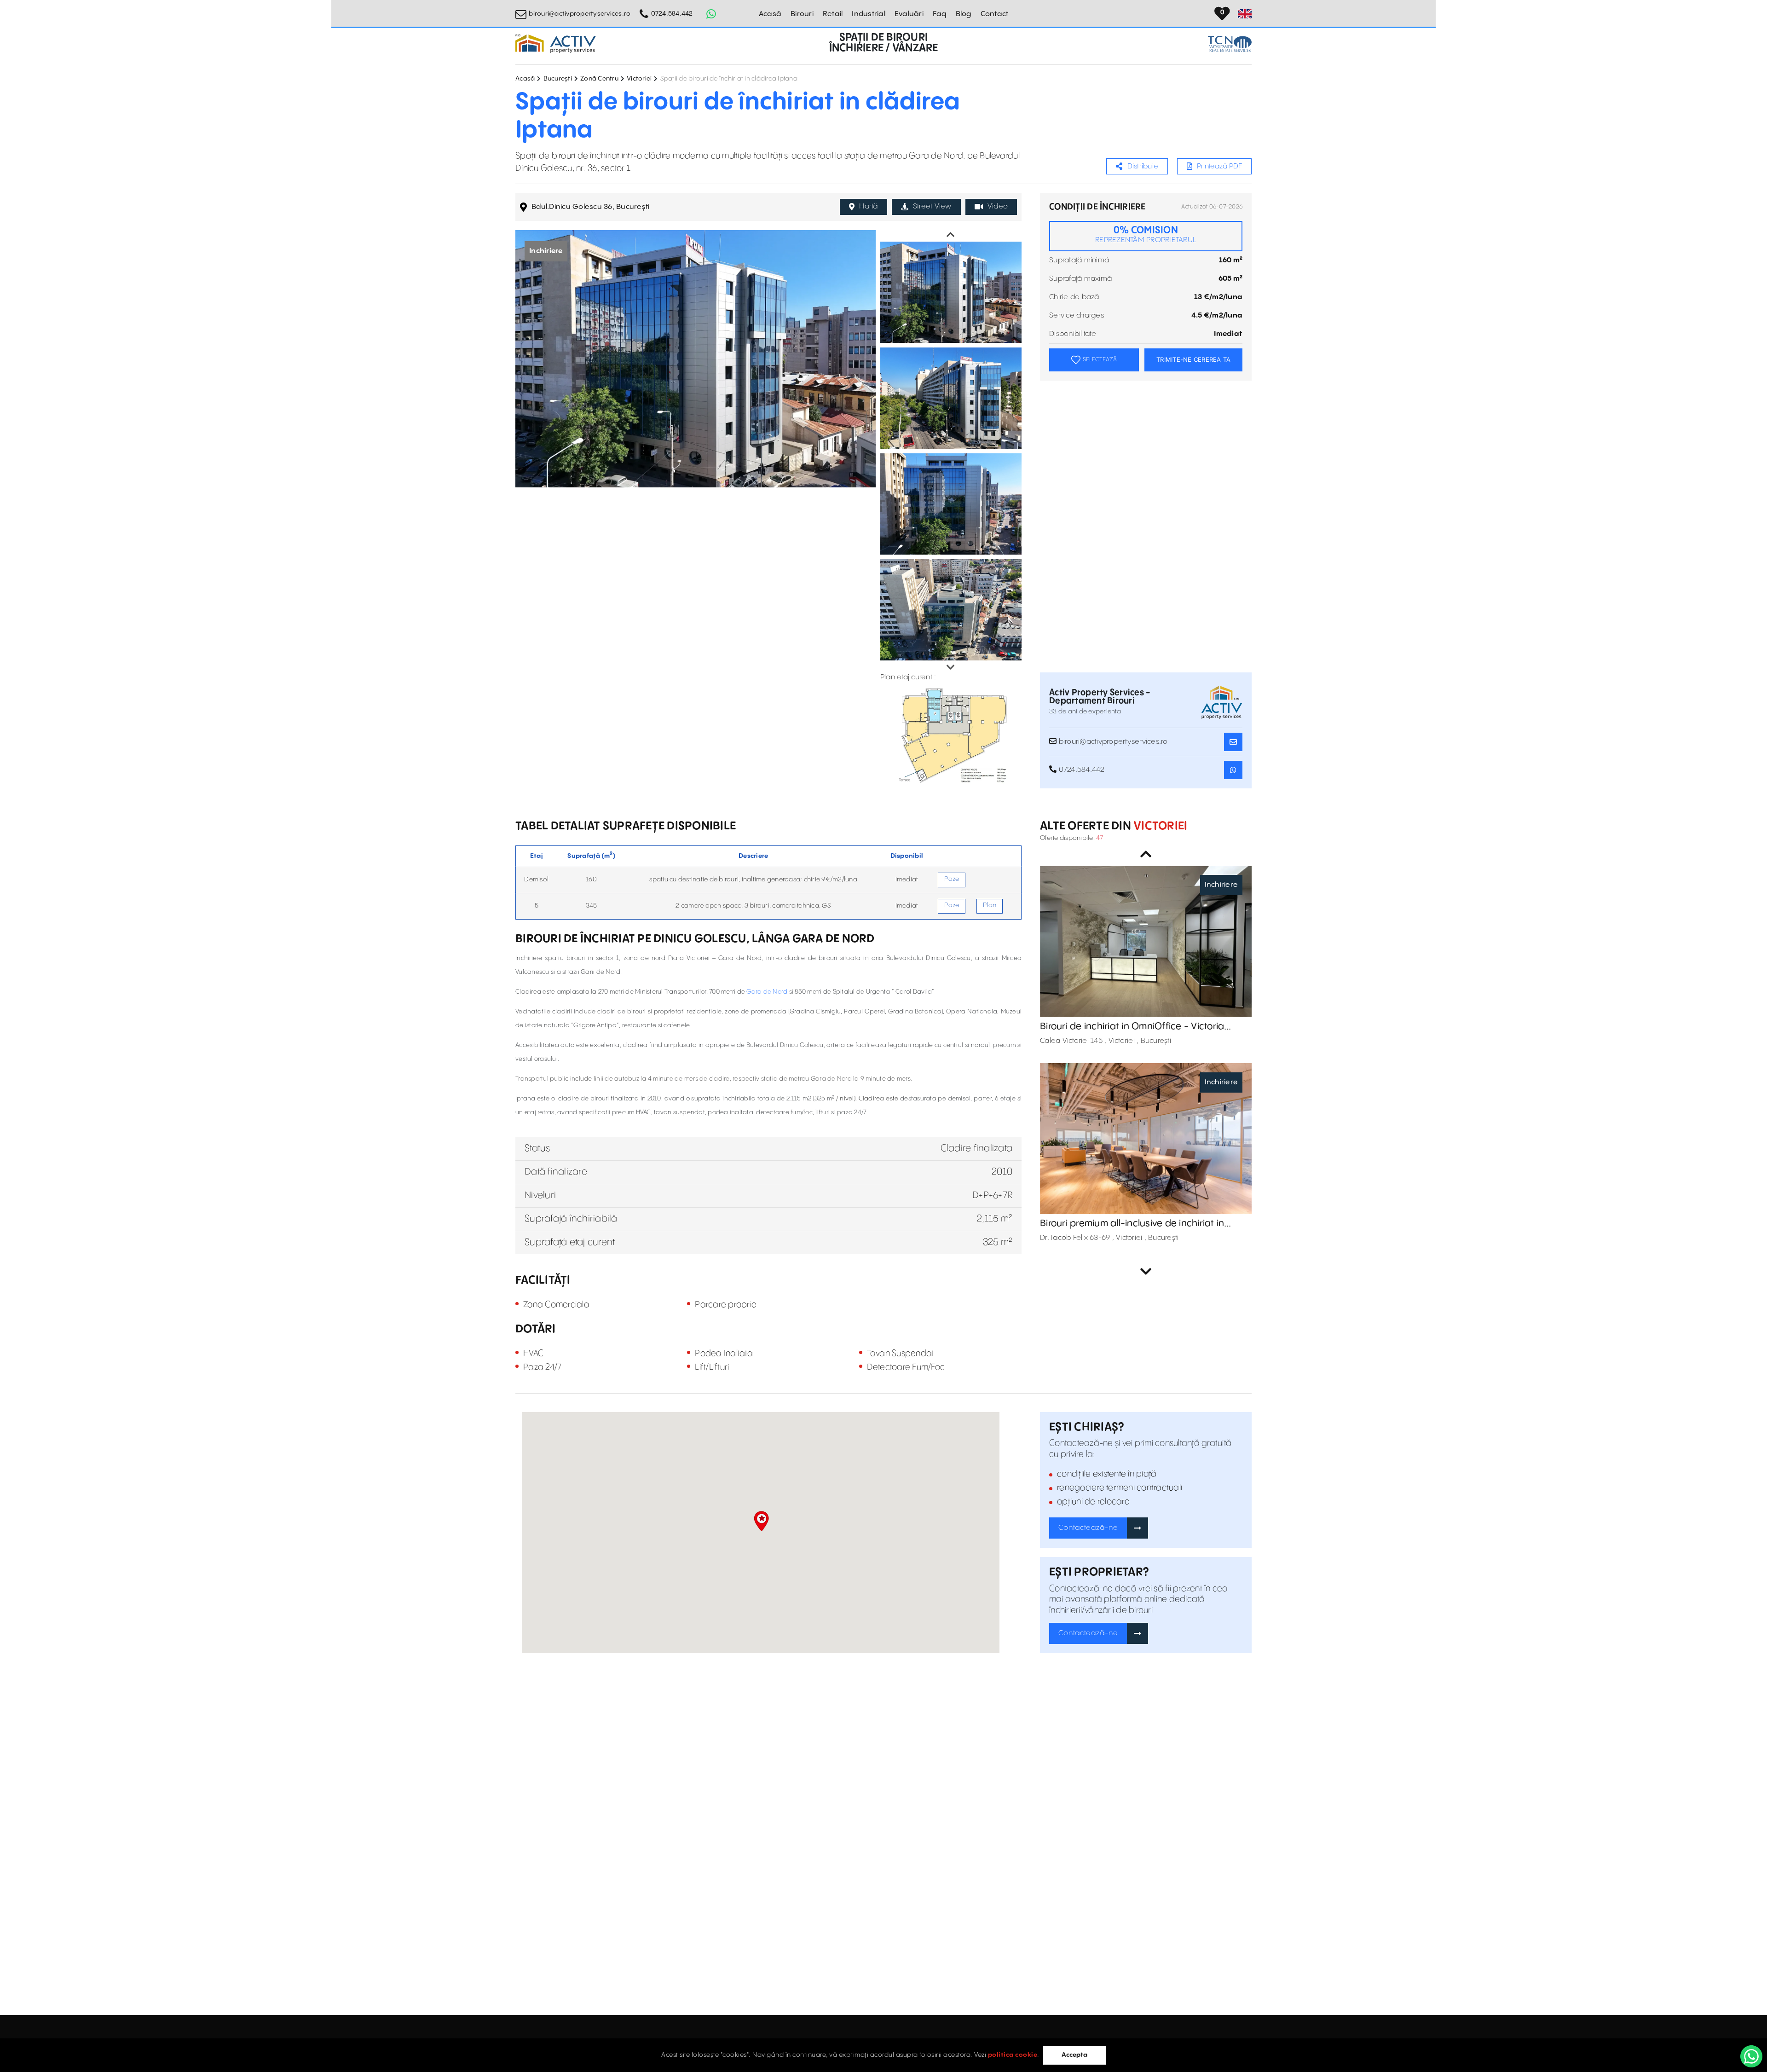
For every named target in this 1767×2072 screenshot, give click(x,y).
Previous (951, 235)
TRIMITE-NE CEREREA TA (1193, 359)
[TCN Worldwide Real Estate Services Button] (1230, 44)
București (558, 79)
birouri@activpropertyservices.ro (580, 14)
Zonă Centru (599, 79)
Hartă (868, 206)
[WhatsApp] (1751, 2056)
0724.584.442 (672, 14)
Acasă (770, 14)
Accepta (1074, 2055)
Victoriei (639, 79)
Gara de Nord (767, 992)
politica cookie (1013, 2055)
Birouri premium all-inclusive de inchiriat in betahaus (1132, 1224)
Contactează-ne (1088, 1528)
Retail (833, 14)
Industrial (869, 14)
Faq (940, 14)
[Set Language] (1245, 14)
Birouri (802, 14)
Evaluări (909, 14)
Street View (932, 206)
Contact (995, 14)
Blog (964, 14)
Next (951, 667)
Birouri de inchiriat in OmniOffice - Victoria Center (1132, 1027)
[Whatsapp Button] (711, 14)
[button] (761, 1521)
